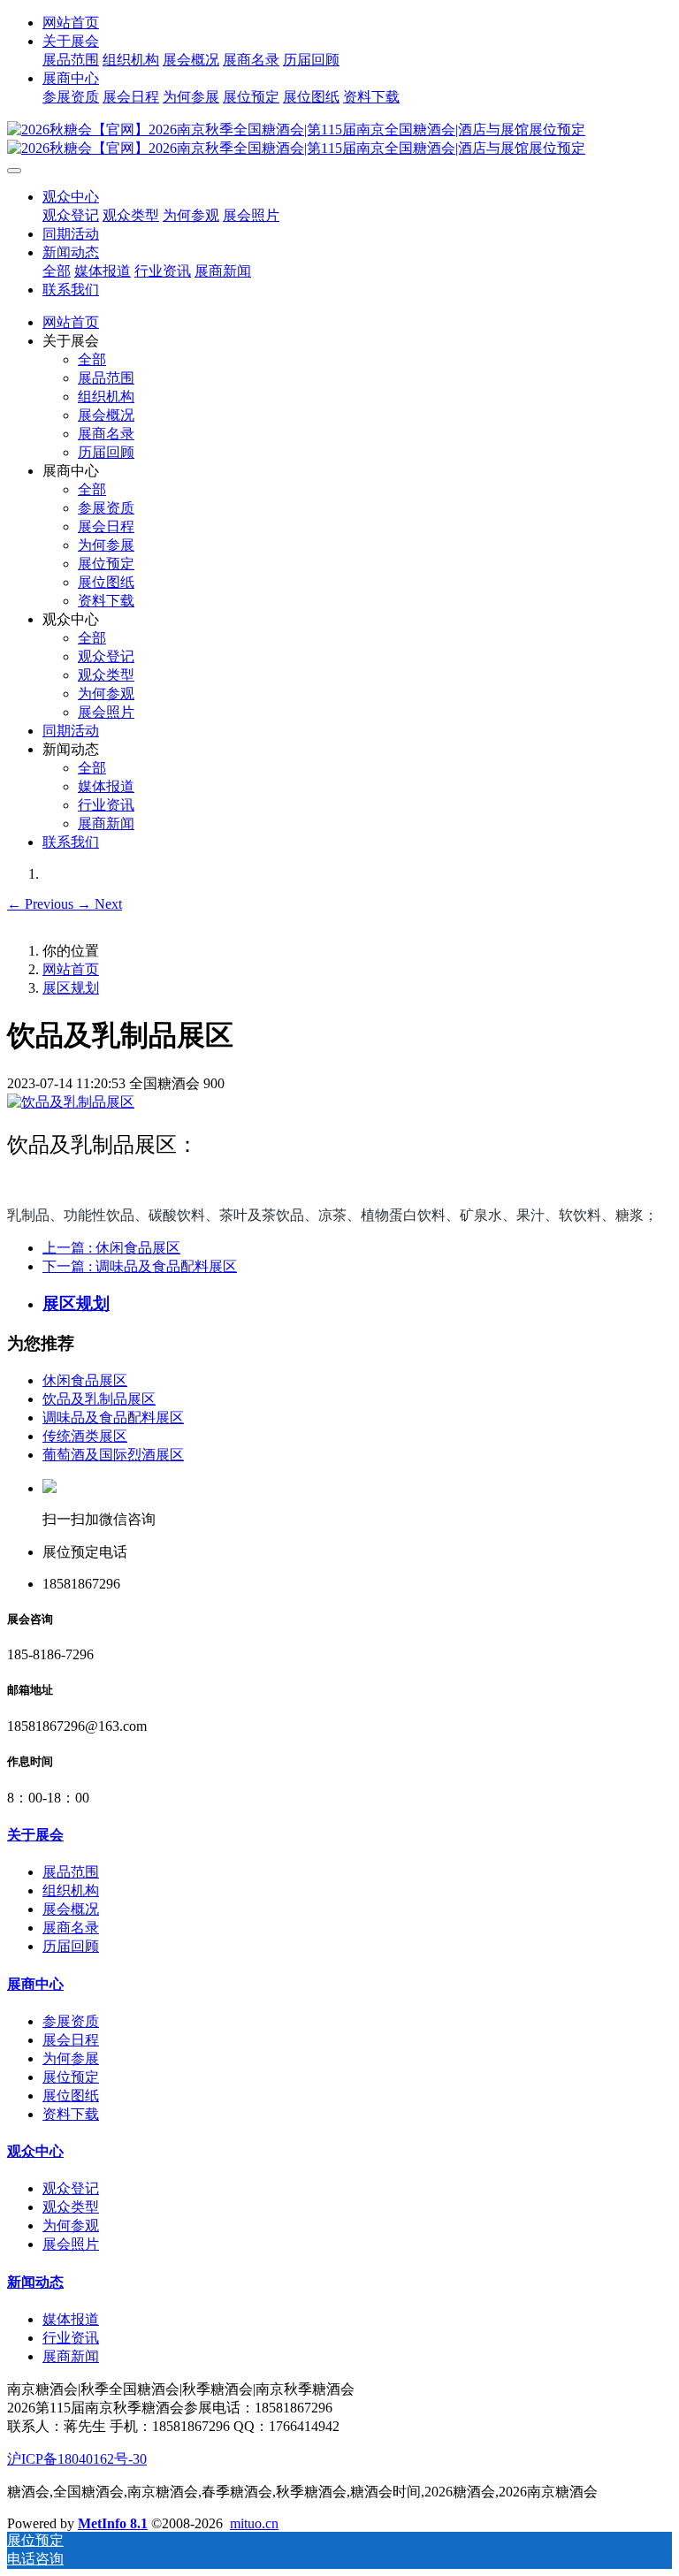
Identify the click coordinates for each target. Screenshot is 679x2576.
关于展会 (71, 41)
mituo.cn (254, 2523)
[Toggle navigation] (14, 171)
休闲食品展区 (85, 1380)
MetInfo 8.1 (113, 2523)
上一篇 (111, 1248)
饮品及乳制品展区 (99, 1399)
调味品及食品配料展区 (113, 1418)
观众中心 (71, 197)
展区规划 (71, 988)
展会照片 (251, 215)
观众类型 (131, 215)
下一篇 (140, 1266)
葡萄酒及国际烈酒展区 (113, 1455)
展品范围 (71, 60)
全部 (57, 271)
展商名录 (251, 60)
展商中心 (71, 78)
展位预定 (251, 97)
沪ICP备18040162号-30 (77, 2459)
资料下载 (371, 97)
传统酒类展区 (85, 1436)
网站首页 (71, 23)
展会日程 (131, 97)
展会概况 (191, 60)
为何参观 (191, 215)
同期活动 (71, 234)
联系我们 (71, 290)
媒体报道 (103, 271)
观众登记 (71, 215)
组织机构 (131, 60)
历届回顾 (311, 60)
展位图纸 (311, 97)
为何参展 (191, 97)
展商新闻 (223, 271)
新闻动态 (71, 252)
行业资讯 (163, 271)
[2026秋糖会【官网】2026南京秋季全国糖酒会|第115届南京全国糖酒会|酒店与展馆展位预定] (339, 140)
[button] (42, 904)
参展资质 (71, 97)
